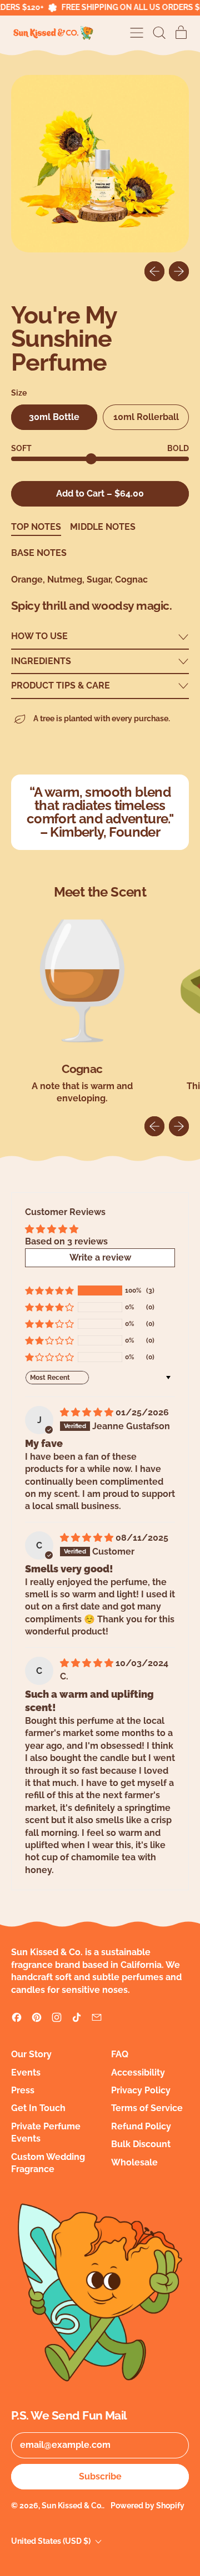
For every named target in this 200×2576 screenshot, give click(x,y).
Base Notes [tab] (39, 553)
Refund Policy (141, 2126)
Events (26, 2073)
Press (23, 2090)
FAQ (120, 2054)
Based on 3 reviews (66, 1241)
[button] (159, 33)
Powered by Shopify (147, 2506)
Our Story (31, 2054)
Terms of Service (147, 2108)
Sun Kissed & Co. (72, 2506)
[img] (88, 1412)
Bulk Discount (141, 2144)
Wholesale (134, 2162)
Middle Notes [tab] (103, 527)
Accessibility (138, 2073)
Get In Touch (38, 2108)
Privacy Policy (141, 2090)
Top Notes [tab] (36, 527)
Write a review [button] (100, 1257)
